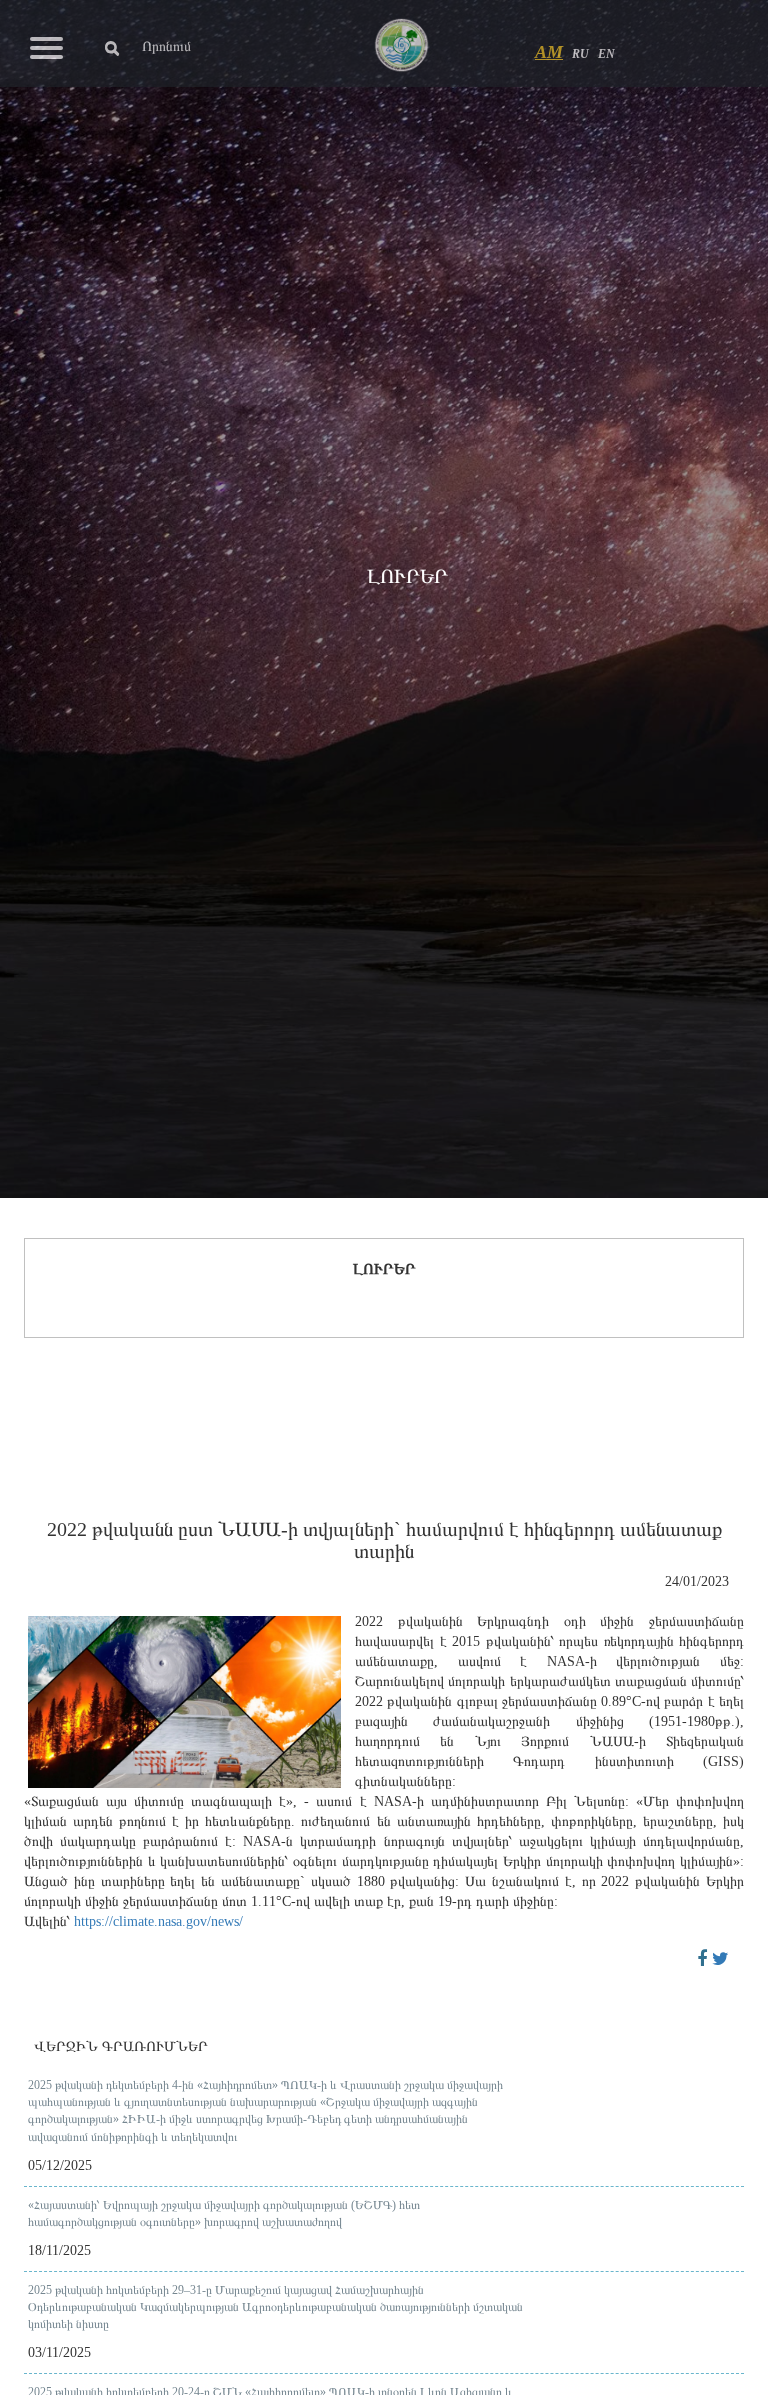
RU (580, 54)
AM (549, 52)
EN (606, 54)
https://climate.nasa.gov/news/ (158, 1921)
